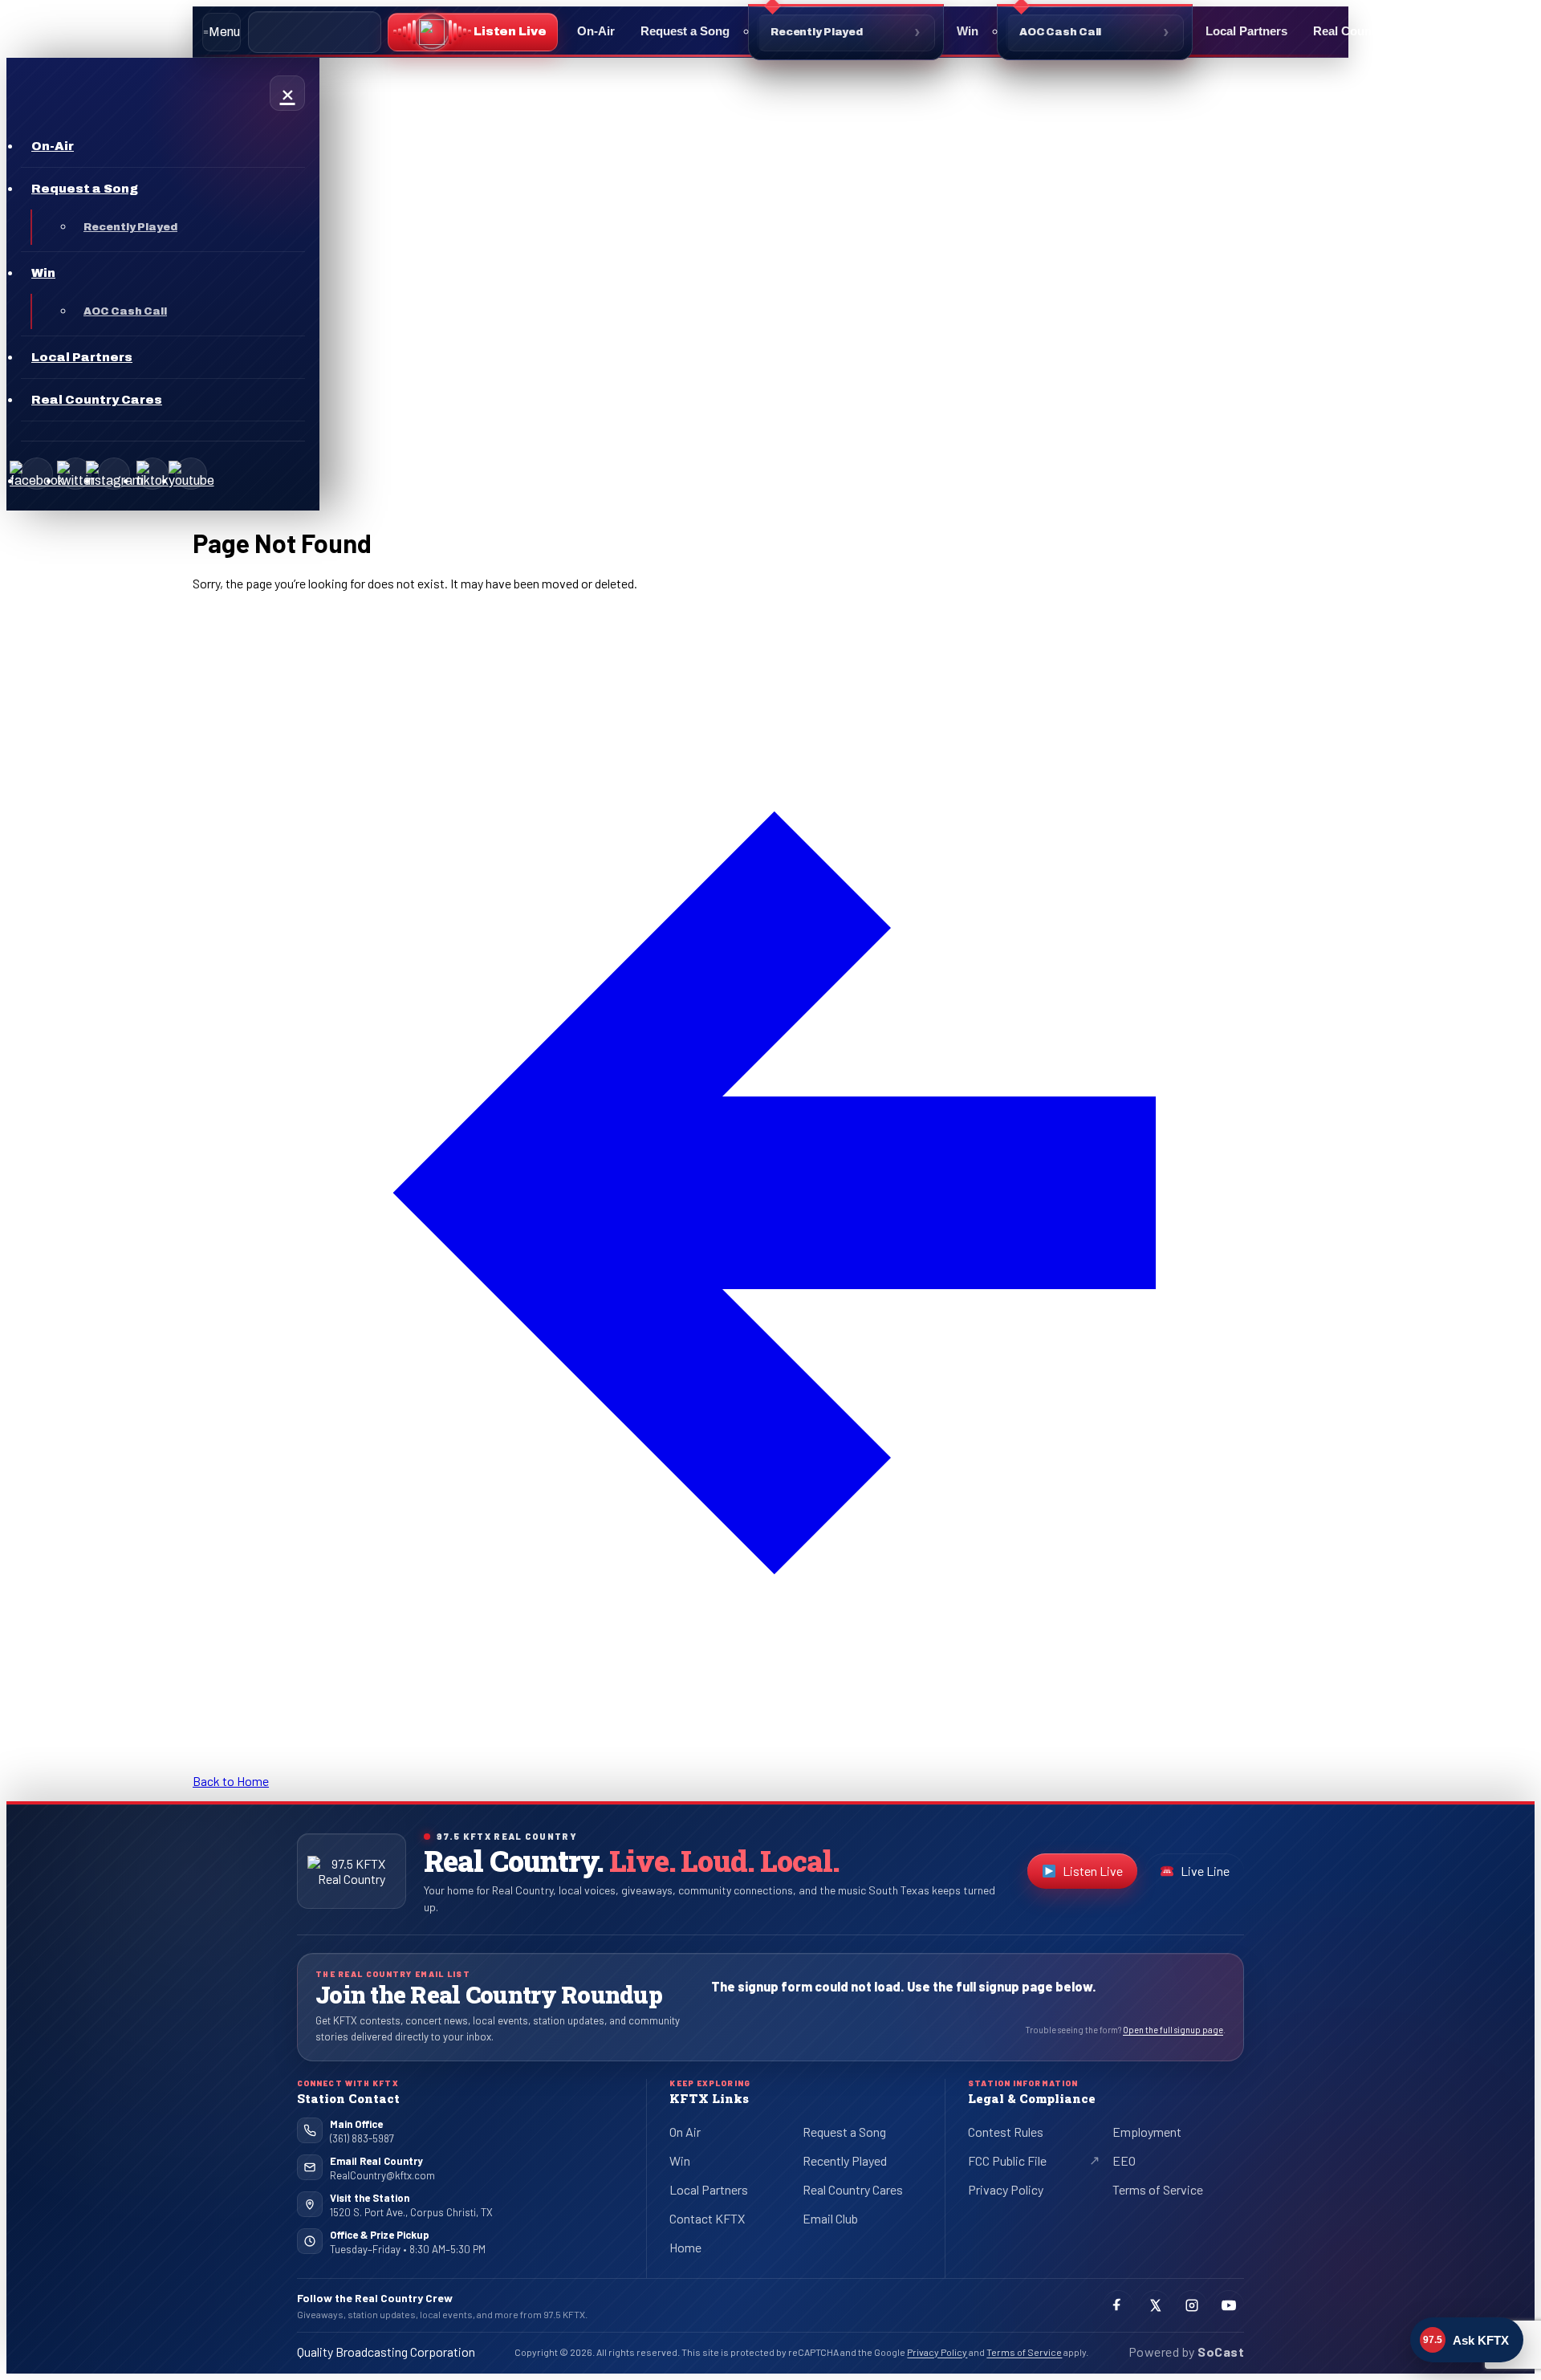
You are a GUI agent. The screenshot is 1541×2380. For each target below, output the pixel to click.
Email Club (830, 2218)
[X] (75, 474)
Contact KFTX (707, 2218)
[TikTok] (152, 474)
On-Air (596, 31)
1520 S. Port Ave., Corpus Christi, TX (411, 2212)
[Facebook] (37, 474)
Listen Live (1100, 1874)
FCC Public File (1021, 2163)
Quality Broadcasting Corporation (386, 2352)
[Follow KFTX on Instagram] (1192, 2305)
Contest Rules (1006, 2132)
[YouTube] (191, 474)
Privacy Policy (1006, 2189)
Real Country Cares (1368, 31)
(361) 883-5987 (362, 2138)
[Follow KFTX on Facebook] (1118, 2305)
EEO (1124, 2160)
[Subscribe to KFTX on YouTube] (1229, 2305)
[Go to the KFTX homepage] (352, 1871)
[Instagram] (114, 474)
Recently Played (817, 32)
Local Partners (1246, 31)
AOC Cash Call (1060, 32)
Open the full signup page (1173, 2030)
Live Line (1205, 1871)
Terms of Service (1158, 2189)
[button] (473, 32)
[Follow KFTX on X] (1155, 2305)
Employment (1147, 2132)
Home (685, 2247)
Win (968, 31)
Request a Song (685, 31)
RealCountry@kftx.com (382, 2175)
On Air (685, 2132)
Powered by (1186, 2352)
